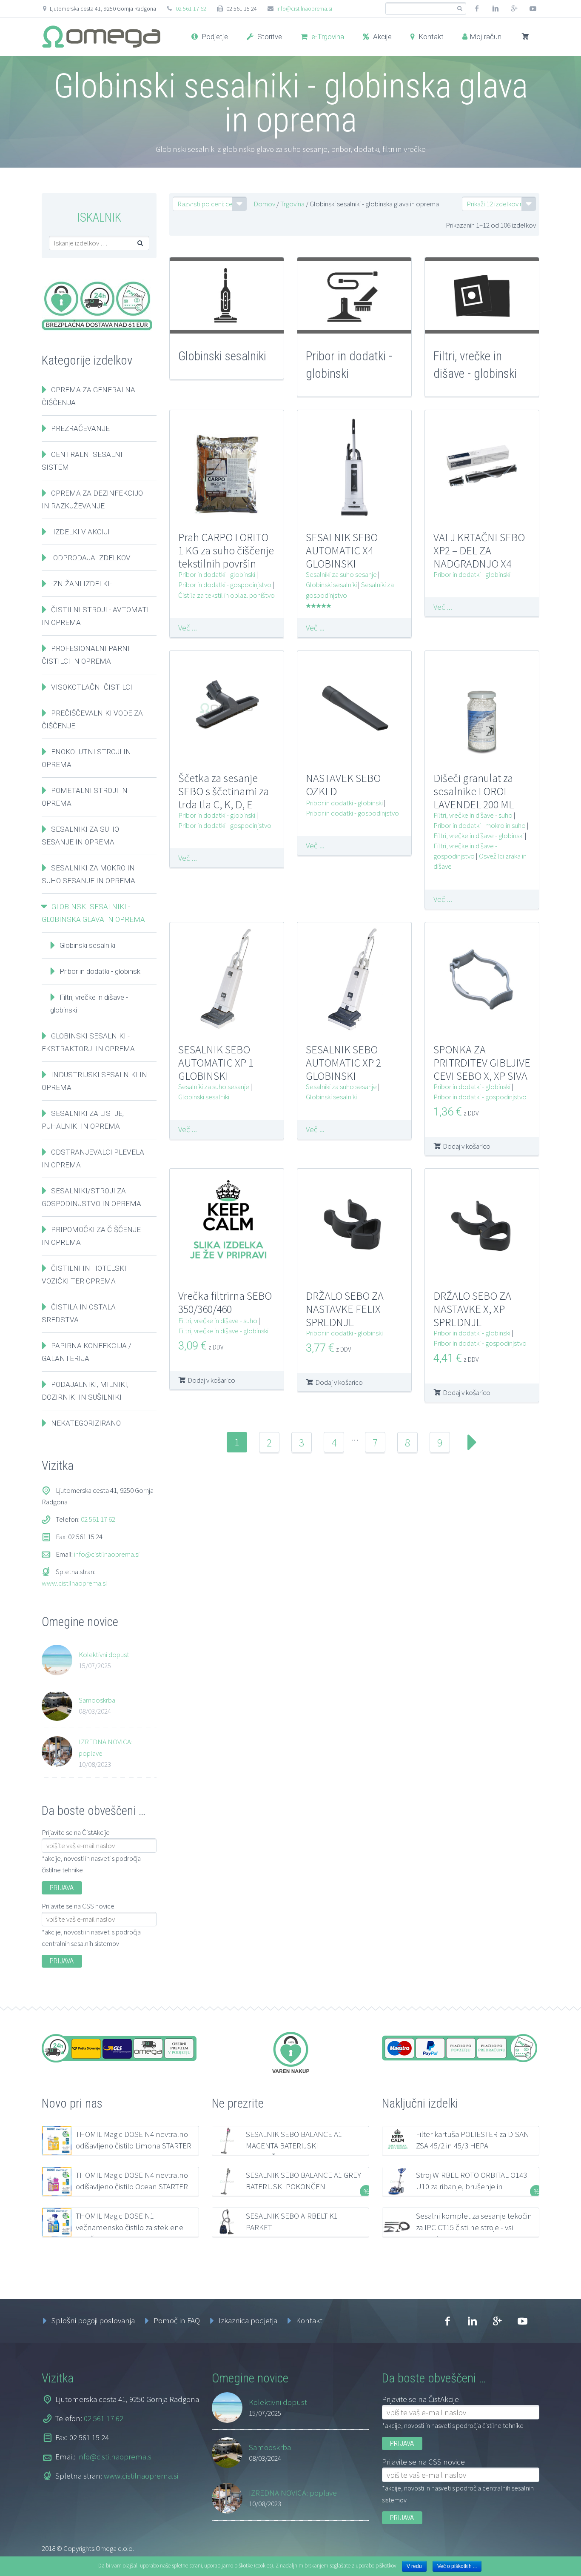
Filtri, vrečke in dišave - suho (473, 815)
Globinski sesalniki (331, 585)
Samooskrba (97, 1700)
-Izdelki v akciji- (81, 532)
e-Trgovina (327, 37)
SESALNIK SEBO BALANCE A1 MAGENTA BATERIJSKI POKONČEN (294, 2145)
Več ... (188, 628)
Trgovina (292, 204)
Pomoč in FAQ (177, 2320)
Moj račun (486, 37)
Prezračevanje (80, 428)
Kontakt (430, 37)
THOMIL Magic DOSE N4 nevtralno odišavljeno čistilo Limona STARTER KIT (134, 2145)
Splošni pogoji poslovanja (93, 2320)
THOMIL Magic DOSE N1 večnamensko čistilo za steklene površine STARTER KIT (130, 2227)
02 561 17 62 (191, 9)
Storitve (269, 37)
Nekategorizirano (86, 1423)
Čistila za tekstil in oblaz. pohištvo (226, 595)
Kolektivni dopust (104, 1655)
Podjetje (214, 37)
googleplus (514, 9)
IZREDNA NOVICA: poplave (105, 1747)
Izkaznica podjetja (248, 2320)
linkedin (496, 9)
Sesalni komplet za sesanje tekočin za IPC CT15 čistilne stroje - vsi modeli (474, 2227)
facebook (477, 9)
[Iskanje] (460, 9)
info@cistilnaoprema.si (304, 9)
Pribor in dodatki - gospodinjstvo (225, 585)
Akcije (382, 37)
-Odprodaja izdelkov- (92, 558)
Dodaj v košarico (467, 1146)
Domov (264, 204)
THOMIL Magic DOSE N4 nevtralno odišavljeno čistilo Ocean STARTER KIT (132, 2186)
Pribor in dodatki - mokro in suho (480, 825)
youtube (533, 9)
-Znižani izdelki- (81, 584)
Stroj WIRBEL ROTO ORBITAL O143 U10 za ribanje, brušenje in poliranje (471, 2186)
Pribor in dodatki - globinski (217, 574)
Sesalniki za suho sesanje (341, 574)
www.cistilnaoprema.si (74, 1583)
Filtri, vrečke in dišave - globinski (478, 836)
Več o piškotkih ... (457, 2566)
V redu (414, 2566)
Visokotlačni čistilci (92, 687)
